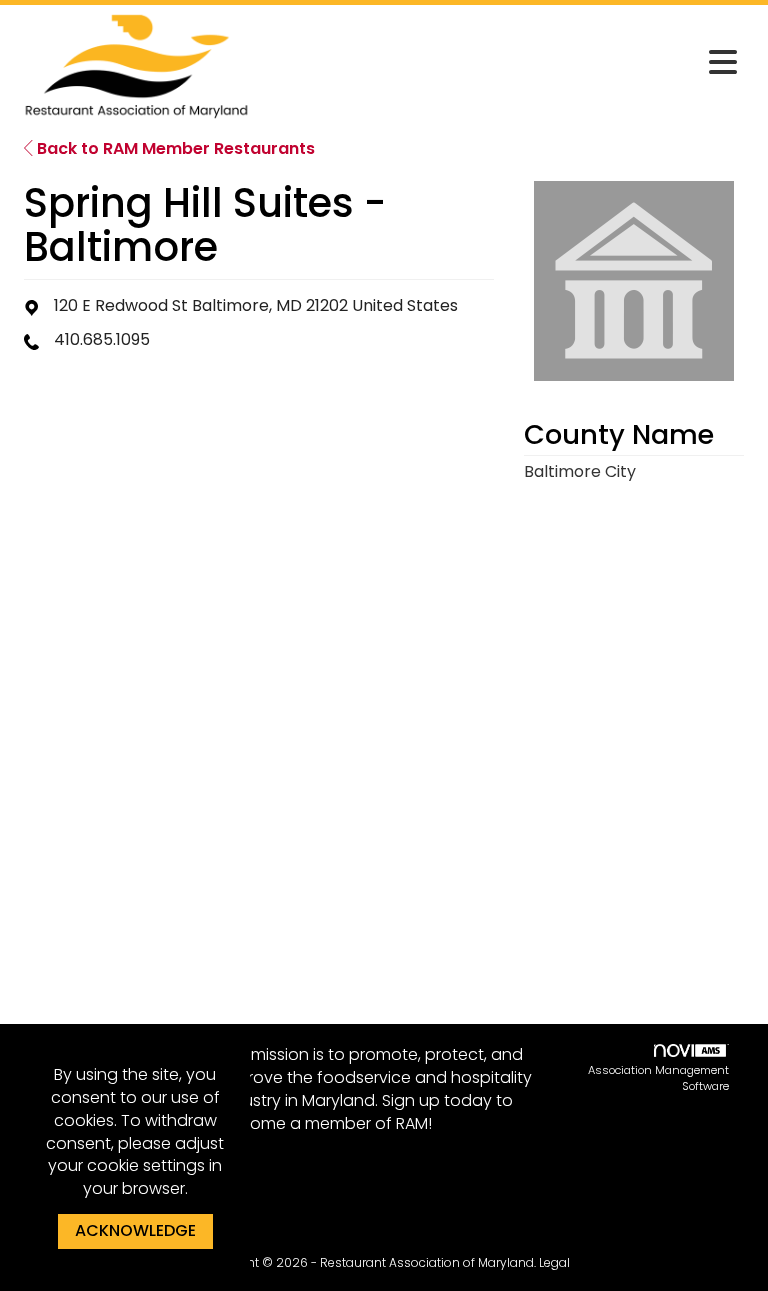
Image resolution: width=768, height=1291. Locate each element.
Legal (554, 1262)
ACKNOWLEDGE (135, 1230)
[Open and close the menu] (503, 63)
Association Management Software (658, 1078)
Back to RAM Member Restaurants (174, 148)
